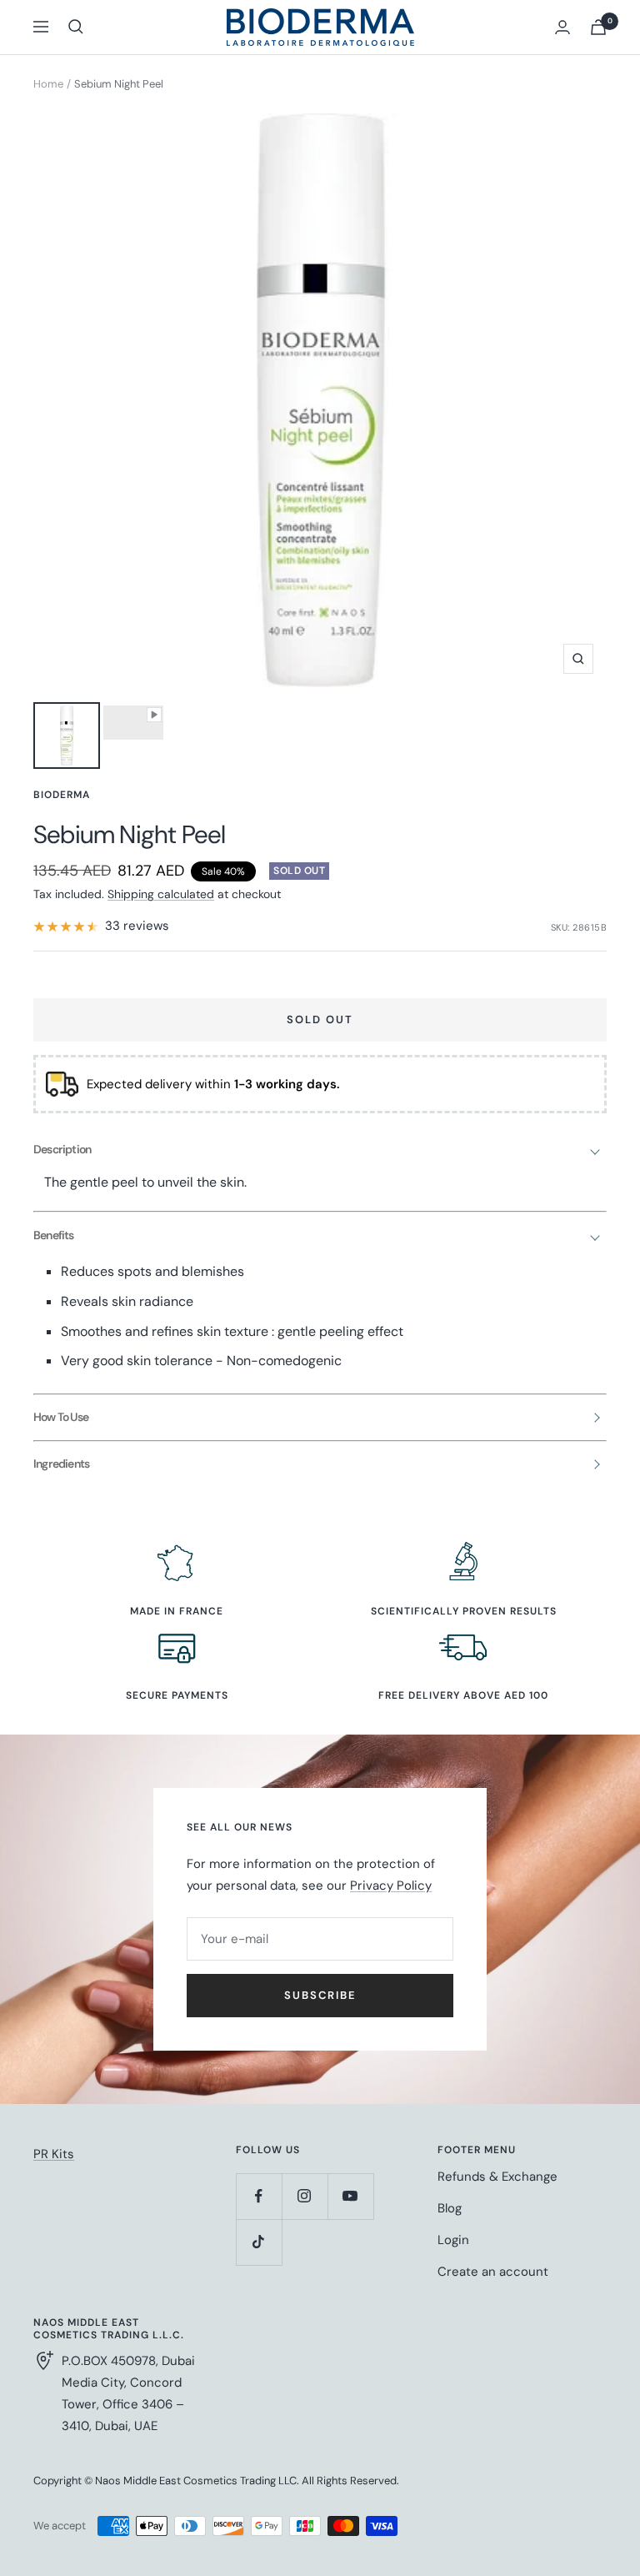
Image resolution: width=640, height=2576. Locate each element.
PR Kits (54, 2154)
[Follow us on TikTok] (259, 2242)
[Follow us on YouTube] (350, 2196)
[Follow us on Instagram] (305, 2196)
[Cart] (598, 27)
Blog (450, 2208)
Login (453, 2240)
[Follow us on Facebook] (259, 2196)
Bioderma (62, 795)
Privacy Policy (391, 1886)
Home (48, 84)
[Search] (76, 27)
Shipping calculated (161, 894)
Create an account (493, 2272)
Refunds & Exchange (497, 2177)
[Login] (562, 27)
